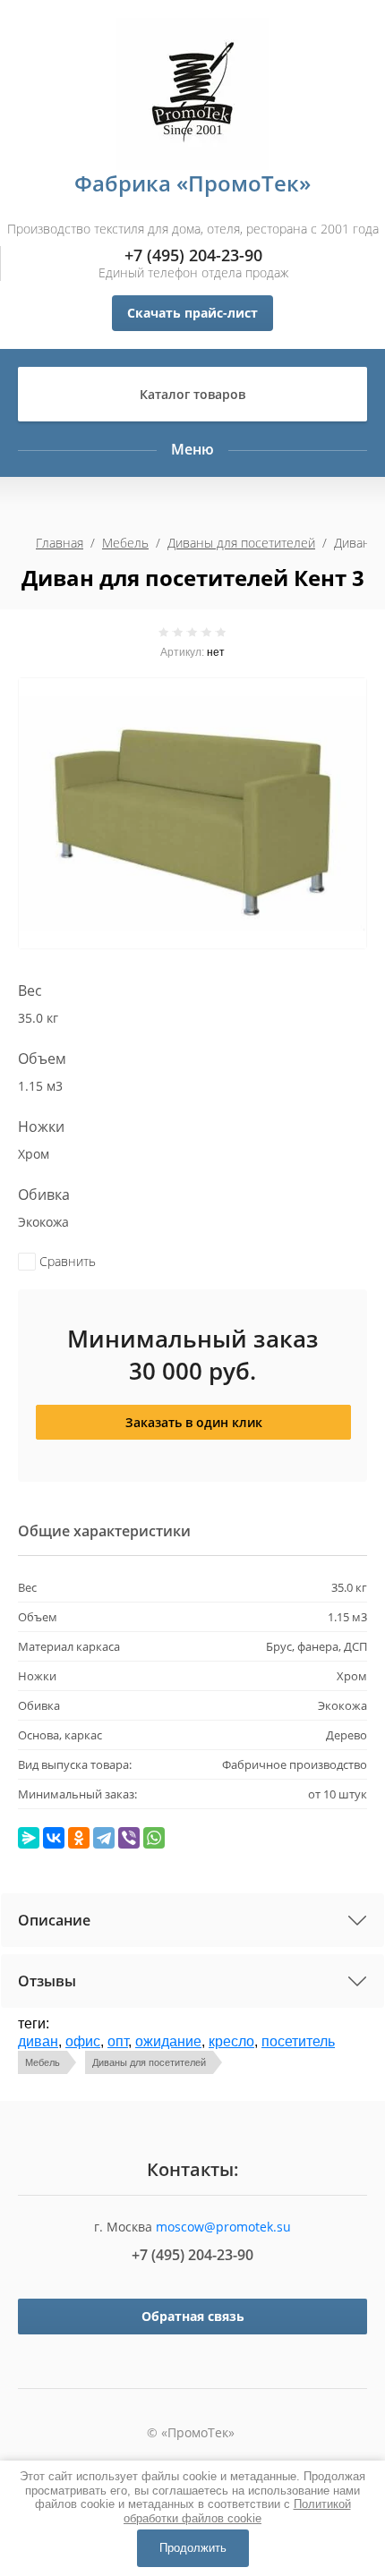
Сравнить (66, 1261)
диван (38, 2041)
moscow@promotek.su (223, 2227)
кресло (231, 2041)
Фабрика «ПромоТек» (192, 183)
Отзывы (47, 1981)
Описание (54, 1920)
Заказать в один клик (194, 1422)
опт (118, 2041)
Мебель (125, 543)
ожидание (168, 2041)
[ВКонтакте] (54, 1838)
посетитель (298, 2041)
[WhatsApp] (154, 1838)
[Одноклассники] (79, 1838)
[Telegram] (104, 1838)
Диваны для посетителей (241, 543)
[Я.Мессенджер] (29, 1838)
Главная (60, 543)
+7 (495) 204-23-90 (193, 255)
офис (83, 2041)
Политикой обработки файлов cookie (237, 2511)
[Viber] (129, 1838)
